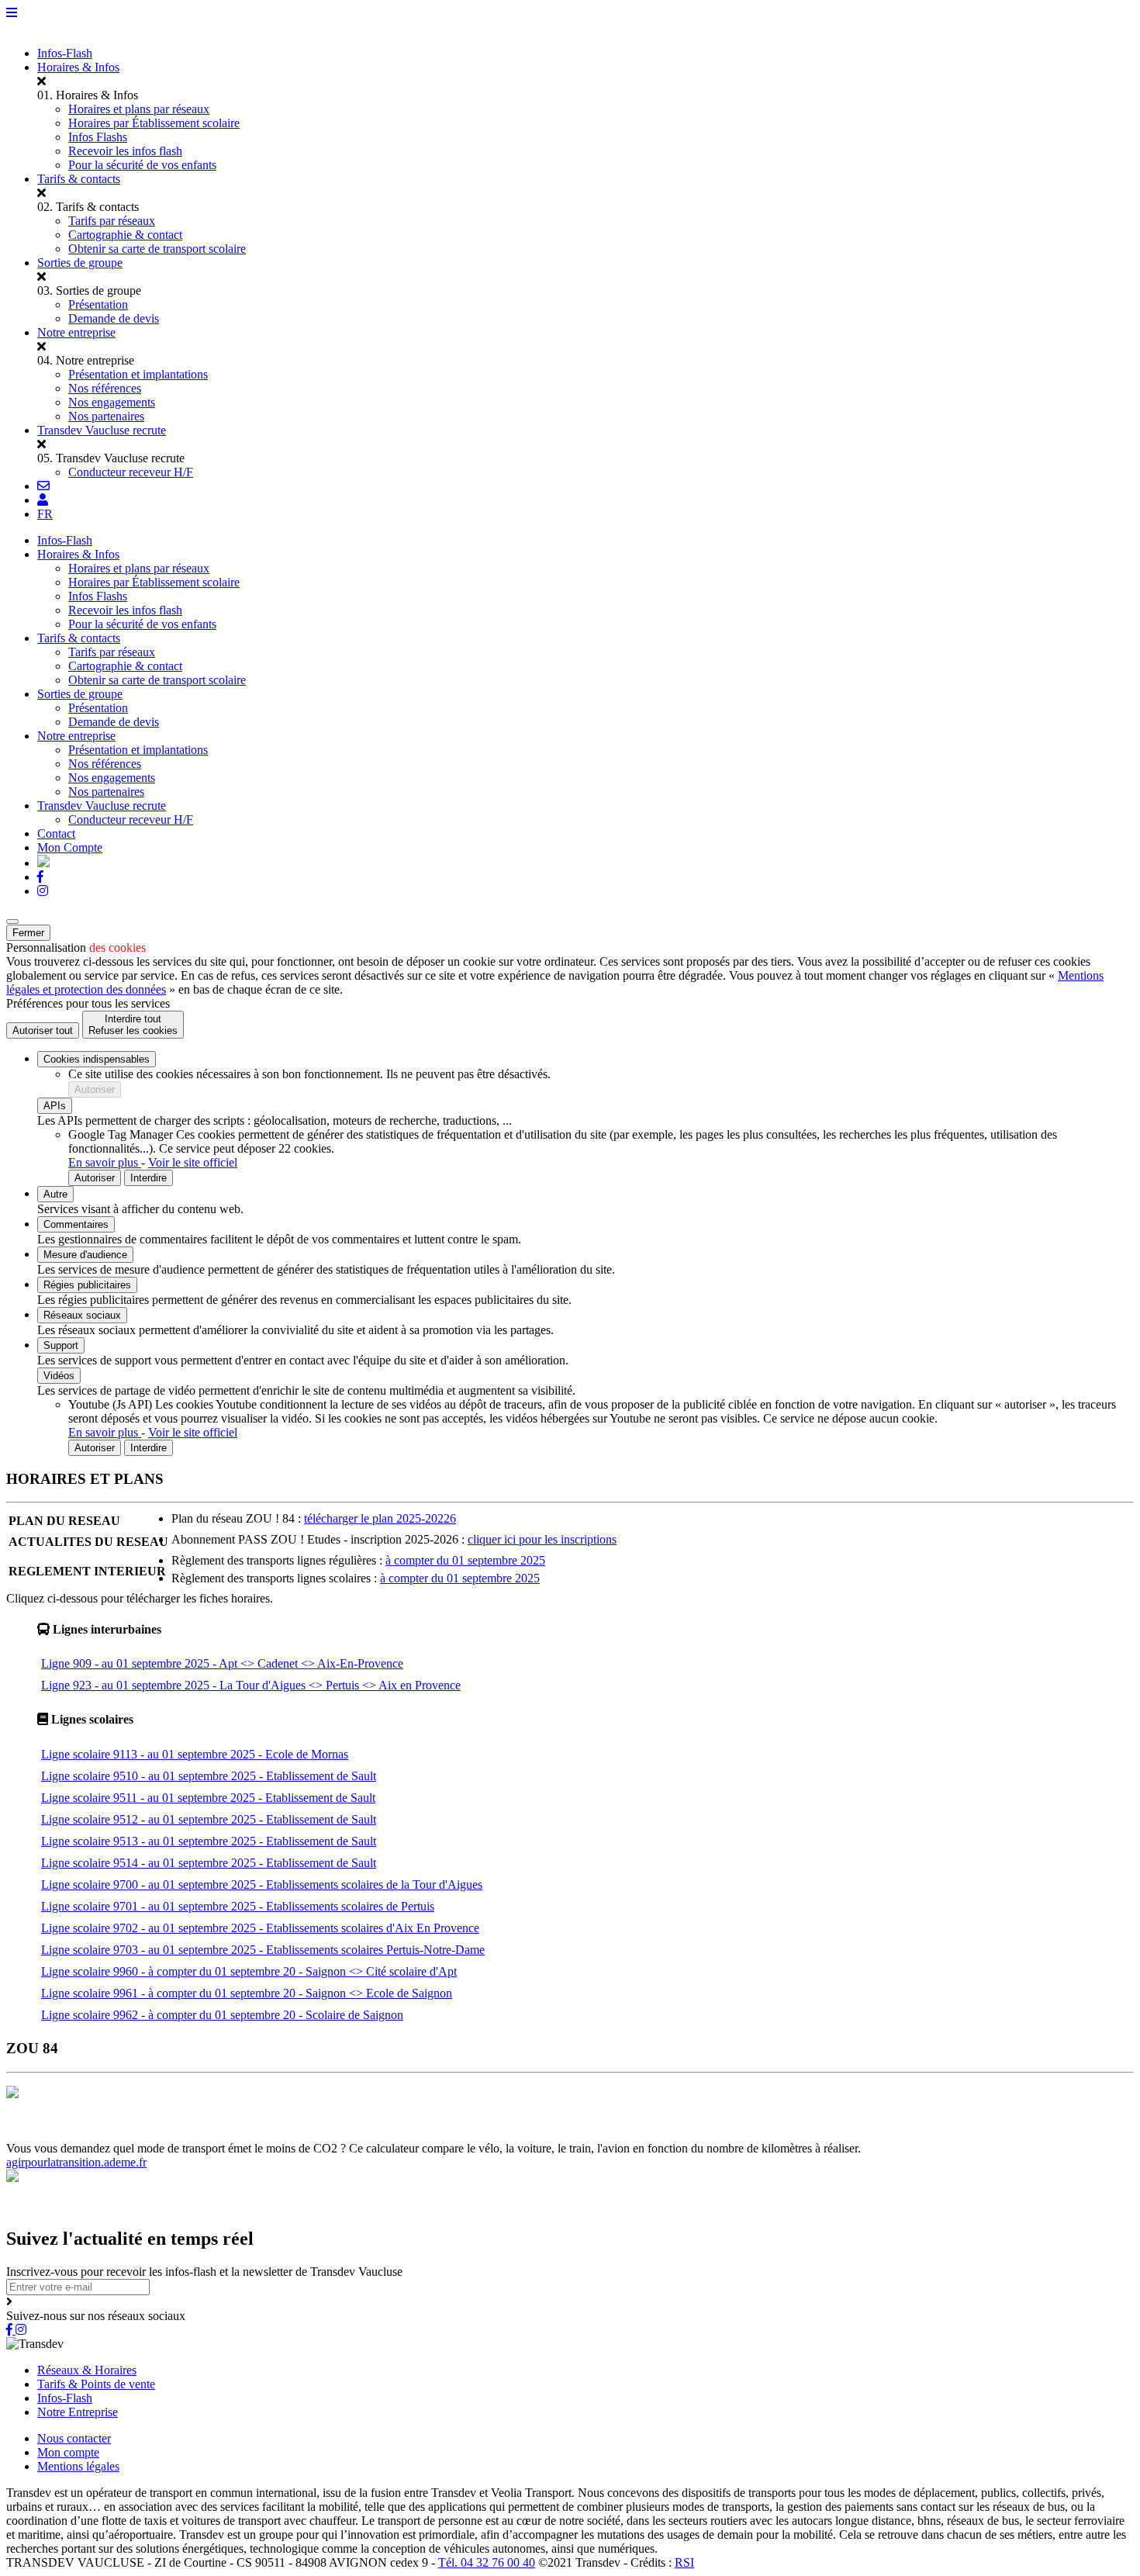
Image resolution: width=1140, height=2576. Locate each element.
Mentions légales (78, 2466)
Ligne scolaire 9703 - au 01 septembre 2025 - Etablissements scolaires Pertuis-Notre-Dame (263, 1950)
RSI (684, 2562)
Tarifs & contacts (79, 179)
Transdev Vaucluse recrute (102, 430)
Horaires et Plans (49, 2134)
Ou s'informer (214, 2134)
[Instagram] (43, 891)
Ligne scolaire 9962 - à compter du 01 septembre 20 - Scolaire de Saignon (222, 2015)
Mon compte (68, 2452)
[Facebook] (40, 877)
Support (61, 1345)
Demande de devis (114, 318)
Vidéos (59, 1376)
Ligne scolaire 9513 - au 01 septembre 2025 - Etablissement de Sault (209, 1841)
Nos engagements (112, 402)
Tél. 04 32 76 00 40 (487, 2562)
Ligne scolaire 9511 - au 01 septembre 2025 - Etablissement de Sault (208, 1798)
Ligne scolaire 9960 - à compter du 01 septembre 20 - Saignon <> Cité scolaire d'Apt (249, 1971)
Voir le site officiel (193, 1162)
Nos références (105, 388)
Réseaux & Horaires (87, 2370)
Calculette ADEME (634, 2134)
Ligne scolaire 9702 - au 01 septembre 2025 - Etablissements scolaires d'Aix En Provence (260, 1928)
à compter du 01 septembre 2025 (465, 1560)
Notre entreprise (76, 332)
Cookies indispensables (97, 1059)
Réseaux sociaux (82, 1315)
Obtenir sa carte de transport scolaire (157, 249)
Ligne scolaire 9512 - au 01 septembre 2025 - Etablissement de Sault (209, 1819)
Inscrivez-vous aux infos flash (510, 2134)
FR (45, 514)
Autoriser (95, 1089)
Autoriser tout (43, 1030)
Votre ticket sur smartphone (750, 2134)
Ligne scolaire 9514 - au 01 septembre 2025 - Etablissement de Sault (209, 1863)
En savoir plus (105, 1162)
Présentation (98, 304)
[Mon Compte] (43, 500)
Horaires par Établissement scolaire (154, 123)
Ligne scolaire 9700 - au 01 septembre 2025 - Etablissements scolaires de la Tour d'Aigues (262, 1884)
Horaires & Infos (78, 67)
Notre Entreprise (78, 2412)
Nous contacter (74, 2438)
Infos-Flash (65, 53)
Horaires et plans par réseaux (139, 109)
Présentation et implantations (138, 374)
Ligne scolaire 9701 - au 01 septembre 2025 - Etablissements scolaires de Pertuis (238, 1906)
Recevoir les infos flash (125, 151)
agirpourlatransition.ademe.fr (76, 2162)
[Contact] (43, 486)
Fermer (28, 933)
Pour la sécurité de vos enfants (142, 165)
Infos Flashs (98, 137)
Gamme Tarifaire (135, 2134)
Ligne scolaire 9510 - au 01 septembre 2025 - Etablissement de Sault (209, 1776)
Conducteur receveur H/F (131, 472)
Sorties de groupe (80, 263)
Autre (55, 1194)
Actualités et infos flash (377, 2134)
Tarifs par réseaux (112, 221)
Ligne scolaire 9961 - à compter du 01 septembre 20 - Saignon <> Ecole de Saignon (247, 1993)
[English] (43, 863)
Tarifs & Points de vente (96, 2384)
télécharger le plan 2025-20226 (380, 1518)
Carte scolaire (283, 2134)
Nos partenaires (106, 416)
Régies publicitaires (87, 1285)
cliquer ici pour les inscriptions (542, 1539)
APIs (55, 1106)
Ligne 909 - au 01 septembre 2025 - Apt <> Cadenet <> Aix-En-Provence (222, 1663)
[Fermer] (12, 921)
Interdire (149, 1178)
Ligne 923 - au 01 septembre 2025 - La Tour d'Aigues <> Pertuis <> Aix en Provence (251, 1685)
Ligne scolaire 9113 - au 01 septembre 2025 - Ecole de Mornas (195, 1754)
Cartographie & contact (125, 235)
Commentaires (76, 1224)
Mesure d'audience (85, 1255)
